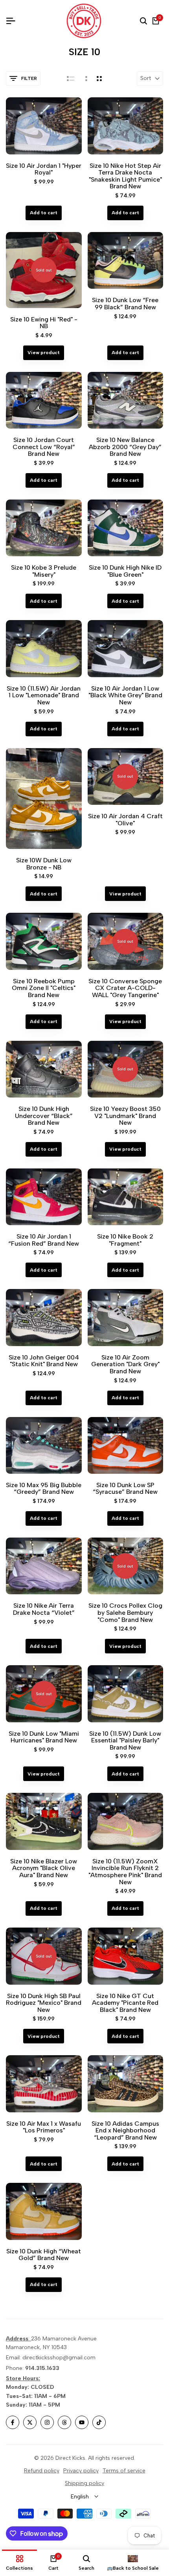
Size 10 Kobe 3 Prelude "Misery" (44, 571)
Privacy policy (81, 2471)
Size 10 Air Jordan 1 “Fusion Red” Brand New (44, 1240)
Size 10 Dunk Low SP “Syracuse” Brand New (125, 1489)
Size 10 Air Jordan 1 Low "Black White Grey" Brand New (125, 696)
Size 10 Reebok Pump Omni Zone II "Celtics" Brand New (44, 988)
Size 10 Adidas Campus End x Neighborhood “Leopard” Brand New (125, 2131)
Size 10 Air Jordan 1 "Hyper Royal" (44, 169)
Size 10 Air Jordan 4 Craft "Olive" (125, 820)
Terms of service (124, 2471)
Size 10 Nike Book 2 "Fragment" (125, 1240)
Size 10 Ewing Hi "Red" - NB (44, 323)
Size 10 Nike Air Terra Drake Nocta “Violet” (44, 1609)
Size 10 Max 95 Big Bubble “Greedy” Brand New (44, 1489)
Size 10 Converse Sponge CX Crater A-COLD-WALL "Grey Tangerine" (125, 988)
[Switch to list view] (71, 78)
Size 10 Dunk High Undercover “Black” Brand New (44, 1116)
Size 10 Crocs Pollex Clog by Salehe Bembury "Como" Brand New (125, 1613)
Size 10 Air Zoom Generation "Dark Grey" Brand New (125, 1364)
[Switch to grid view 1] (85, 78)
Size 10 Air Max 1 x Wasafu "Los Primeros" (44, 2127)
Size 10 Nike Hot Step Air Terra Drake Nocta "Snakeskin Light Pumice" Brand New (125, 176)
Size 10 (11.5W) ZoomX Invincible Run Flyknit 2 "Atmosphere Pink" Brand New (125, 1872)
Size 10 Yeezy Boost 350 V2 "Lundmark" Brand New (125, 1116)
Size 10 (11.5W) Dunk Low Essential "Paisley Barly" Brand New (125, 1741)
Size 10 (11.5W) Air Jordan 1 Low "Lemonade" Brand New (44, 696)
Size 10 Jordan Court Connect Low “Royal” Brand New (44, 447)
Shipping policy (84, 2483)
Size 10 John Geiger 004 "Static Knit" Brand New (44, 1361)
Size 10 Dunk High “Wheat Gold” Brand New (44, 2255)
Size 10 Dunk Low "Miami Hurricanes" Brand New (44, 1737)
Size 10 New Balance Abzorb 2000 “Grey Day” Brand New (125, 447)
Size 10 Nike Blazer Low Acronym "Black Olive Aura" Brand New (44, 1868)
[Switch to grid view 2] (99, 78)
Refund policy (42, 2471)
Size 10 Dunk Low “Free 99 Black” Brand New (125, 304)
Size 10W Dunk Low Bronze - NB (44, 864)
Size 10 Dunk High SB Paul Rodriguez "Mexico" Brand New (44, 2003)
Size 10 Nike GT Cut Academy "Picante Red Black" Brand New (125, 2003)
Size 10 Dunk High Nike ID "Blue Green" (125, 571)
